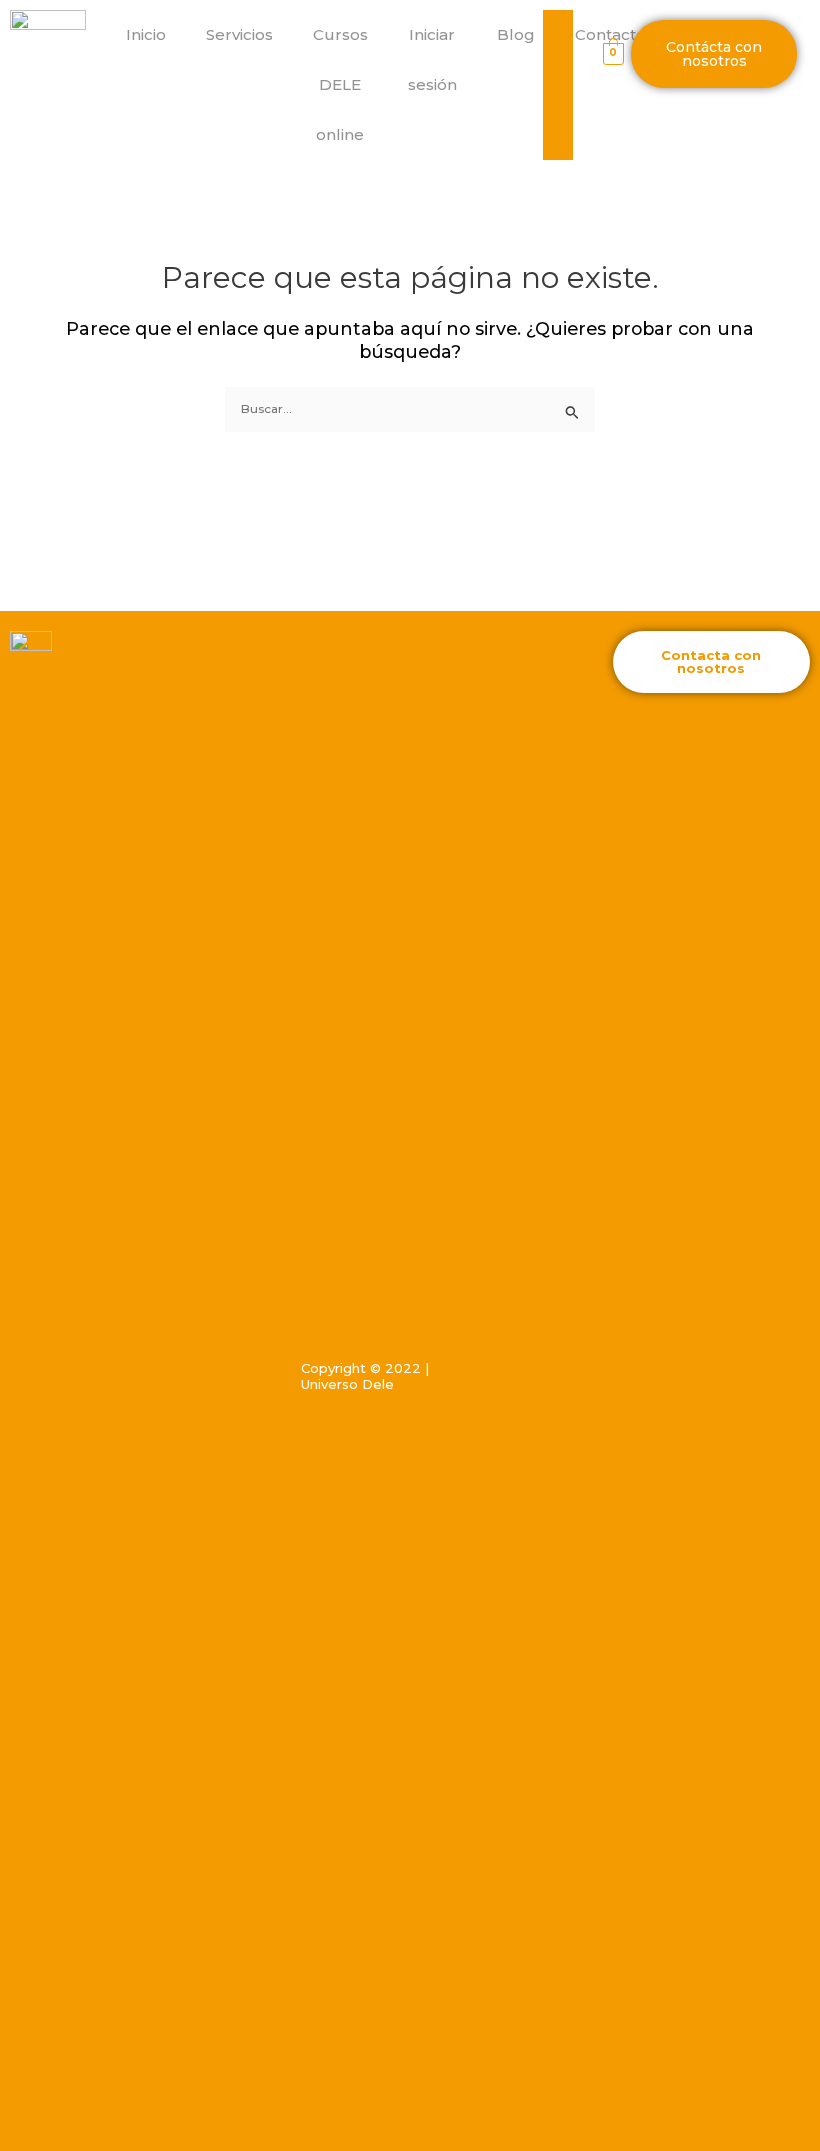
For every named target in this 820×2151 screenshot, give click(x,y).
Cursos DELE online (340, 84)
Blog (516, 34)
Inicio (146, 34)
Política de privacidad (538, 1376)
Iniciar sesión (432, 59)
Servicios (239, 34)
